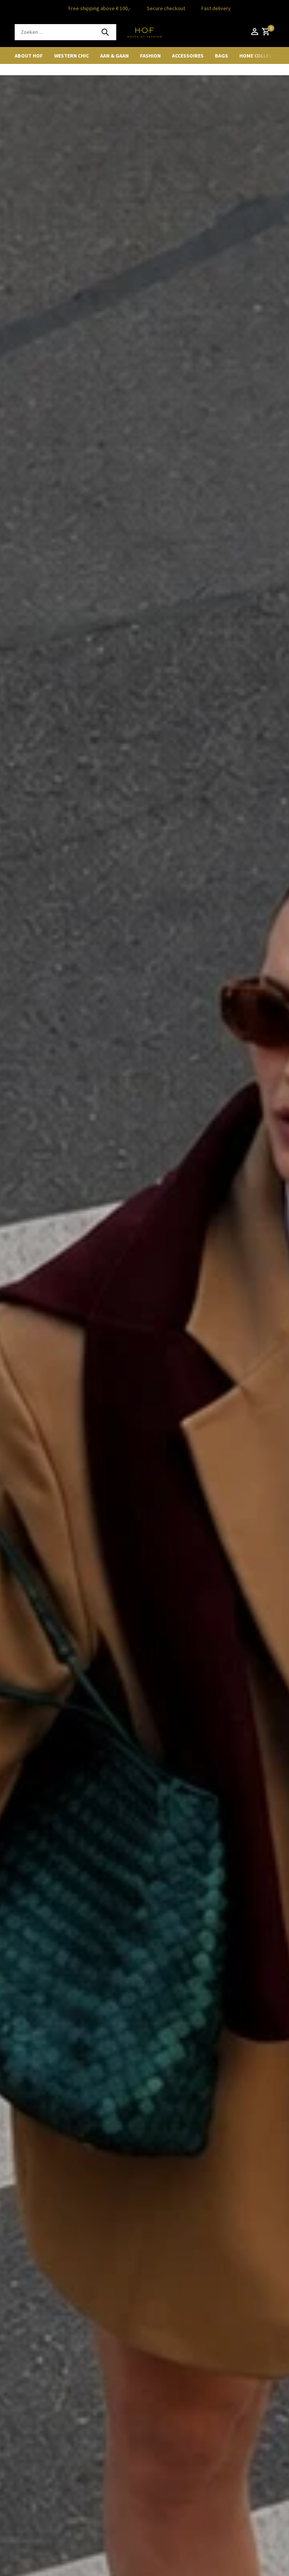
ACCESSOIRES (188, 56)
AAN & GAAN (114, 56)
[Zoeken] (105, 32)
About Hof (29, 56)
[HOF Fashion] (144, 32)
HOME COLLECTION (262, 56)
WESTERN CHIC (71, 56)
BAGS (221, 56)
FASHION (150, 56)
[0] (265, 32)
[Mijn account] (255, 32)
